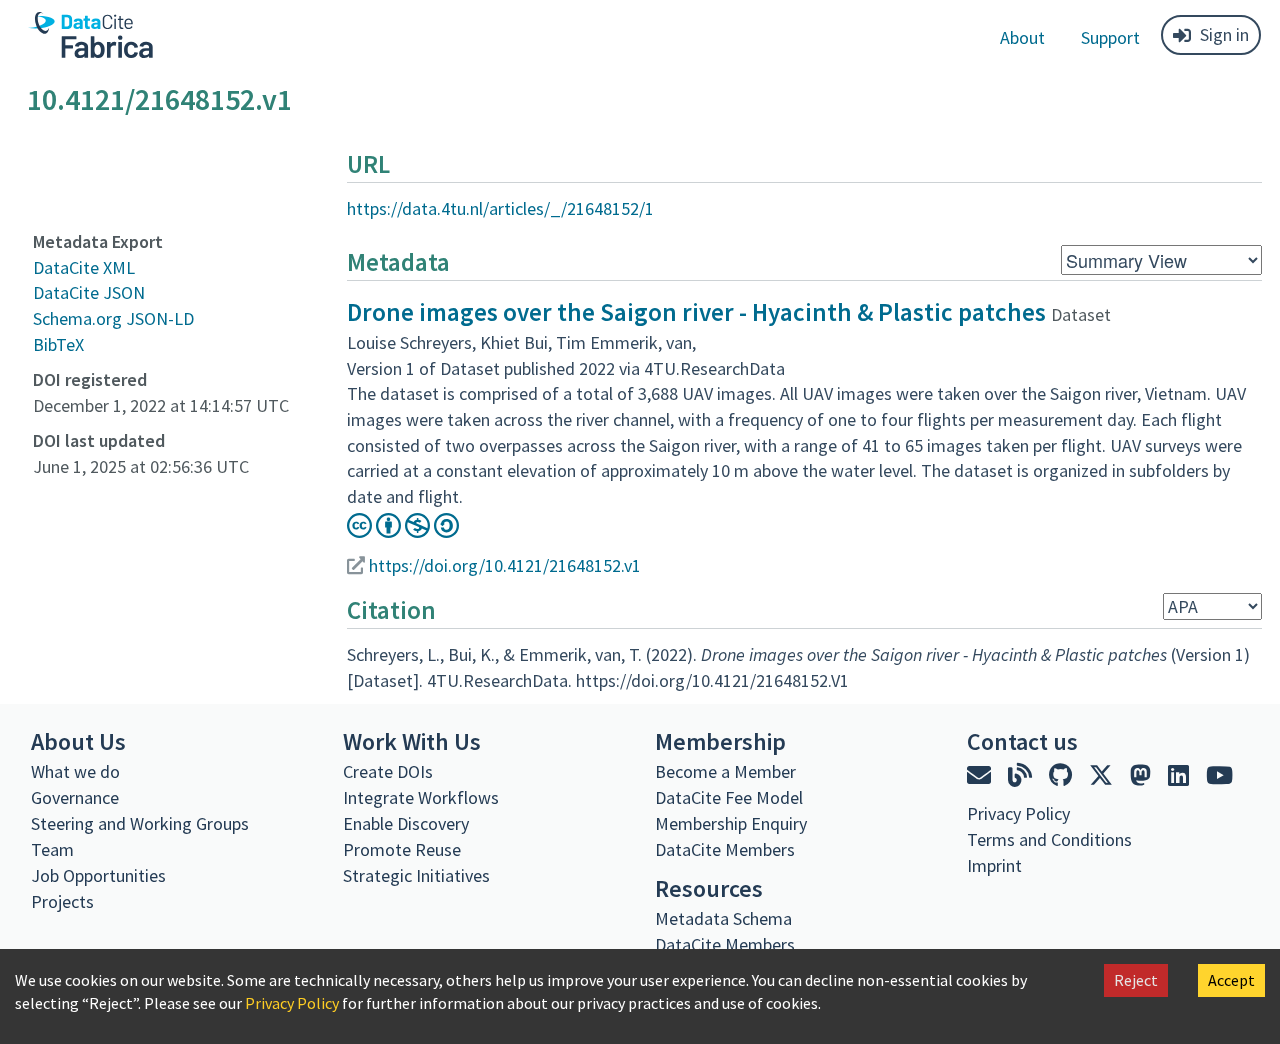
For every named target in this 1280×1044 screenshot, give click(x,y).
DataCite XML (84, 267)
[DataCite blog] (1022, 775)
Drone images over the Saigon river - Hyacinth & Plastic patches (696, 312)
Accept (1231, 980)
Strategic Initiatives (416, 875)
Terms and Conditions (1049, 839)
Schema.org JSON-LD (113, 318)
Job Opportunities (98, 875)
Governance (75, 797)
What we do (75, 771)
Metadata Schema (723, 918)
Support (1110, 37)
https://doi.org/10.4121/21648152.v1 (505, 565)
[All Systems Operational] (974, 902)
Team (52, 849)
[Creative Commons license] (403, 531)
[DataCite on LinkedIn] (1181, 775)
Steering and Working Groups (140, 823)
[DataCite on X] (1103, 775)
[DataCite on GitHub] (1063, 775)
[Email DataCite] (981, 775)
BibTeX (58, 344)
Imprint (994, 865)
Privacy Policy (292, 1003)
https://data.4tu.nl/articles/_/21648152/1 (500, 208)
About (1022, 37)
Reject (1136, 980)
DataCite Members (725, 849)
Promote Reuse (402, 849)
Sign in (1224, 34)
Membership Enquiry (731, 823)
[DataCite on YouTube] (1219, 775)
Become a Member (725, 771)
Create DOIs (388, 771)
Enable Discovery (406, 823)
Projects (62, 901)
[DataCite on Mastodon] (1143, 775)
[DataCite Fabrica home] (90, 35)
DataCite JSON (89, 292)
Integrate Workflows (421, 797)
